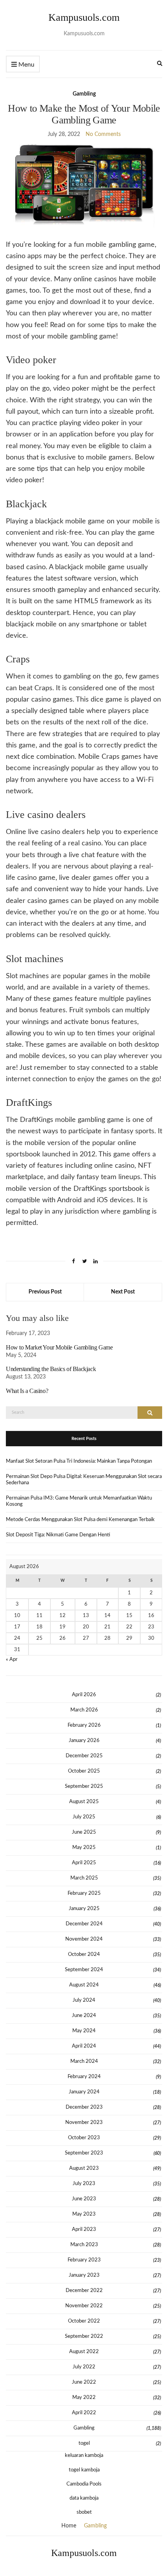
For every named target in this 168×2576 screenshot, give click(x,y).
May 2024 (84, 2031)
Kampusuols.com (84, 17)
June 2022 (84, 2382)
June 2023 (84, 2199)
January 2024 (84, 2092)
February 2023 (84, 2260)
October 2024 (84, 1955)
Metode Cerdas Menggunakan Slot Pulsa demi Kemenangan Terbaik (80, 1520)
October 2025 (84, 1771)
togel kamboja (84, 2470)
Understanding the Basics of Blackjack (51, 1369)
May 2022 (84, 2398)
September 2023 (84, 2153)
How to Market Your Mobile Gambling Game (59, 1347)
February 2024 (84, 2077)
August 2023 (84, 2168)
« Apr (12, 1660)
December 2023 (84, 2107)
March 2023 (84, 2245)
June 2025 (84, 1832)
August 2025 (84, 1802)
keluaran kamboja (84, 2456)
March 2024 (84, 2061)
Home (69, 2526)
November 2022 (84, 2306)
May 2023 (84, 2214)
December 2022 (84, 2291)
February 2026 (84, 1725)
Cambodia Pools (84, 2484)
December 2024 (84, 1924)
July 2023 (84, 2184)
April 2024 (84, 2046)
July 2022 (84, 2367)
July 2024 (84, 2000)
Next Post (123, 1292)
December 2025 (84, 1756)
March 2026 (84, 1710)
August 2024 (84, 1985)
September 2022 (84, 2336)
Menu (26, 65)
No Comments (103, 134)
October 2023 (84, 2138)
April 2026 (84, 1695)
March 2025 (84, 1878)
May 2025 (84, 1848)
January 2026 (84, 1741)
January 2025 (84, 1909)
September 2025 (84, 1786)
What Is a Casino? (27, 1391)
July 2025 (84, 1817)
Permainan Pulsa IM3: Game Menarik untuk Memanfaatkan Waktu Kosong (79, 1501)
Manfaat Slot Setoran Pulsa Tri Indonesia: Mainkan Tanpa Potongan (79, 1461)
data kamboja (84, 2498)
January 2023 (84, 2275)
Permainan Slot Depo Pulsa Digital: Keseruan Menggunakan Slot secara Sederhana (84, 1480)
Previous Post (45, 1292)
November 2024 (84, 1939)
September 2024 (84, 1970)
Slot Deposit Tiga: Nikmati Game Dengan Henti (58, 1535)
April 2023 (84, 2230)
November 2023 (84, 2123)
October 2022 (84, 2321)
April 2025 (84, 1863)
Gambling (84, 94)
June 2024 (84, 2016)
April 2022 (84, 2413)
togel (84, 2443)
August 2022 (84, 2352)
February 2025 (84, 1893)
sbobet (84, 2512)
